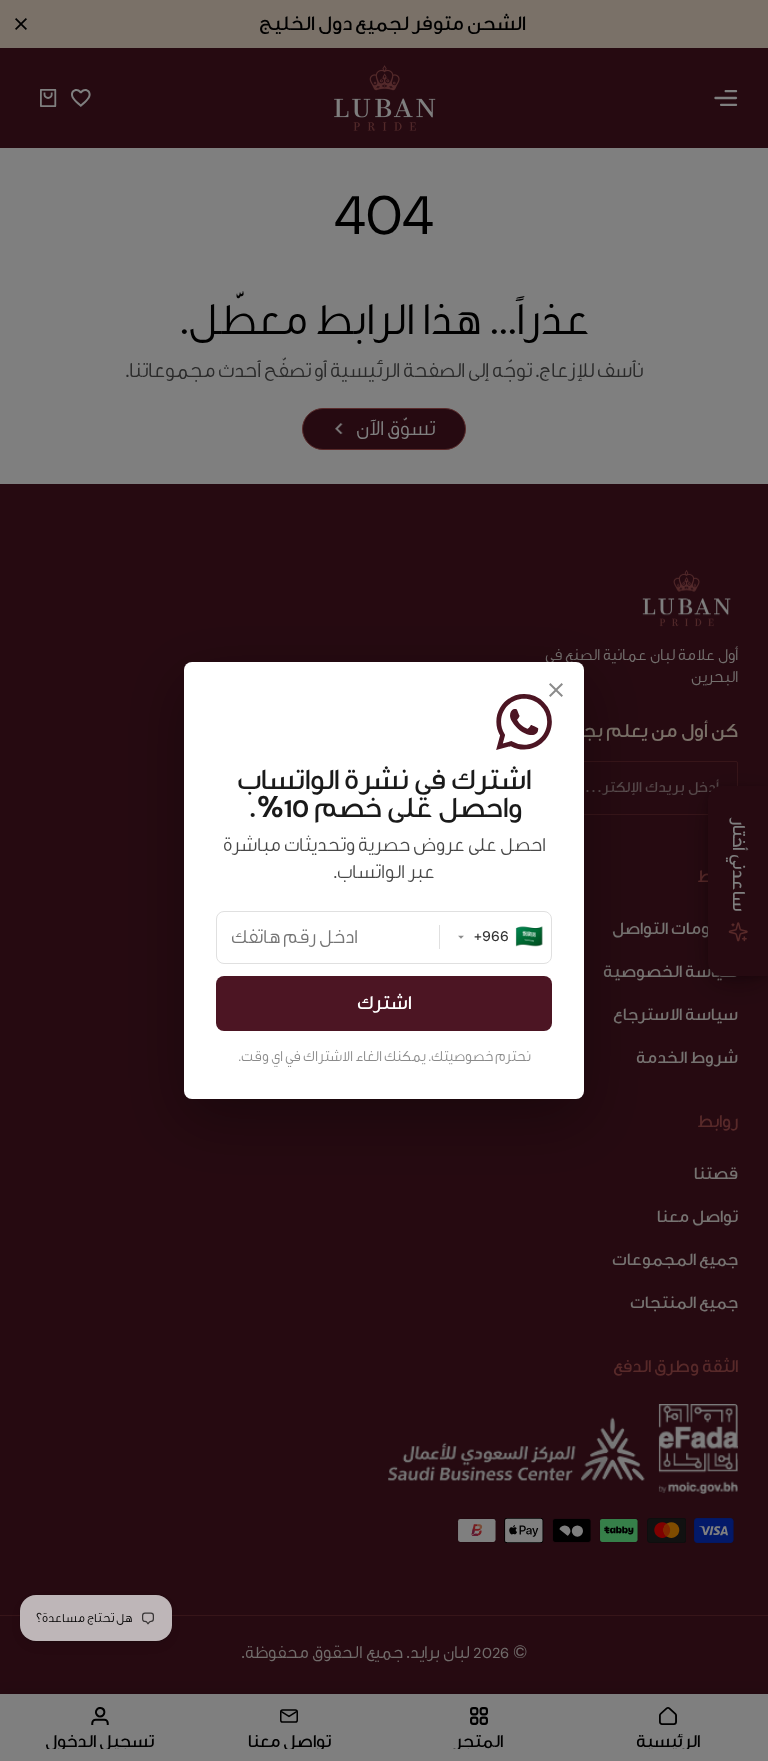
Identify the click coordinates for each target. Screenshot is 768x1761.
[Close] (556, 690)
